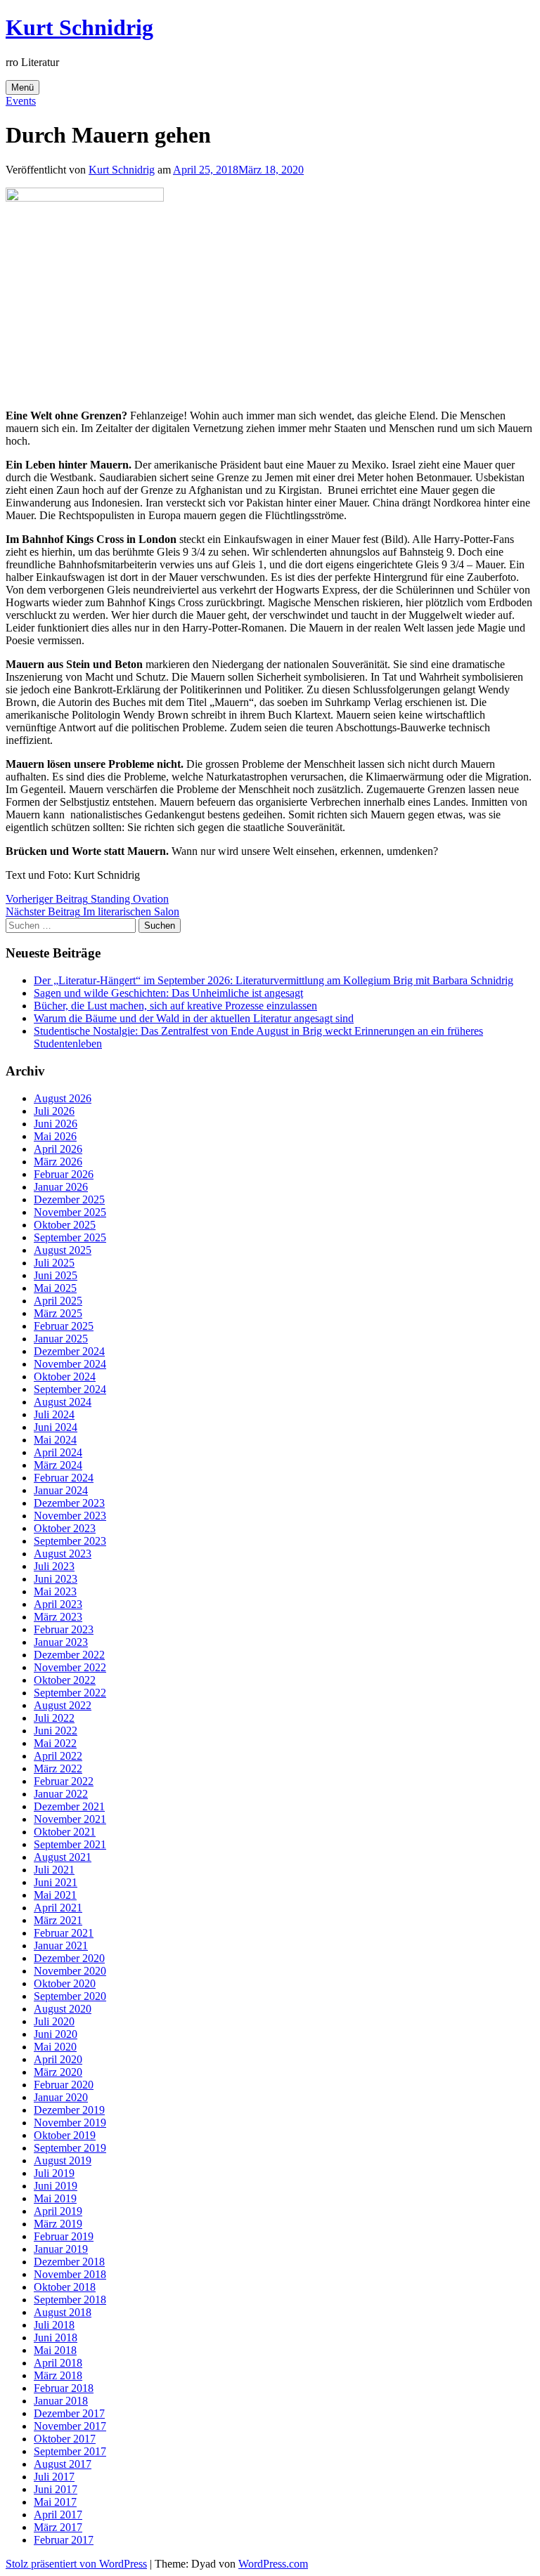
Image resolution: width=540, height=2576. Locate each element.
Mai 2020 (55, 2047)
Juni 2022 (56, 1731)
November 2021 (70, 1819)
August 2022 (63, 1705)
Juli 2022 (54, 1718)
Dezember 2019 (69, 2110)
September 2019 (70, 2148)
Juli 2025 (54, 1263)
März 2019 (58, 2224)
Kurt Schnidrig (79, 27)
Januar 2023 (61, 1642)
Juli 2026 (54, 1111)
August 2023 (63, 1554)
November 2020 (70, 1971)
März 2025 (58, 1313)
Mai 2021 (55, 1895)
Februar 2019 (64, 2236)
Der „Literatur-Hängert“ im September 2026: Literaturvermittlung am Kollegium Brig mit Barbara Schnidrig (274, 980)
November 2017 (70, 2426)
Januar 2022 (61, 1794)
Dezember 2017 (69, 2413)
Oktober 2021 (65, 1832)
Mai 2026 (55, 1136)
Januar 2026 (61, 1187)
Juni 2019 (56, 2186)
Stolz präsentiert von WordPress (76, 2564)
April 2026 (58, 1149)
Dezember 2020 (69, 1958)
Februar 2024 (64, 1478)
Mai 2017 (55, 2502)
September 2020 (70, 1996)
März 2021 (58, 1920)
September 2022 (70, 1693)
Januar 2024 (61, 1490)
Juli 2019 (54, 2173)
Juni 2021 (56, 1882)
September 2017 (70, 2451)
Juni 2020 (56, 2034)
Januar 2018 (61, 2401)
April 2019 (58, 2211)
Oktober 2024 (65, 1377)
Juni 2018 (56, 2338)
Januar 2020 (61, 2097)
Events (21, 101)
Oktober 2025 (65, 1225)
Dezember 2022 (69, 1655)
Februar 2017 (64, 2540)
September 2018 (70, 2300)
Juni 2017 (56, 2489)
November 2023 (70, 1516)
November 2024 (70, 1364)
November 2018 (70, 2274)
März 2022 (58, 1768)
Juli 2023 (54, 1566)
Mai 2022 (55, 1743)
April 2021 (58, 1908)
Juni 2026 (56, 1124)
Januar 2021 (61, 1946)
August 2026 (63, 1098)
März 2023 (58, 1617)
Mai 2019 (55, 2198)
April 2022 (58, 1756)
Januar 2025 (61, 1339)
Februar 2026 (64, 1174)
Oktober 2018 (65, 2287)
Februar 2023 (64, 1629)
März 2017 (58, 2527)
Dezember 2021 (69, 1806)
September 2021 (70, 1844)
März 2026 (58, 1162)
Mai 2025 (55, 1288)
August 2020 (63, 2009)
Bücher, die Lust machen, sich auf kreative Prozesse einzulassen (175, 1006)
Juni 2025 (56, 1275)
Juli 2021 (54, 1870)
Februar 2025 (64, 1326)
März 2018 (58, 2375)
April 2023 (58, 1604)
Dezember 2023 (69, 1503)
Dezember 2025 (69, 1199)
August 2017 (63, 2464)
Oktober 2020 (65, 1983)
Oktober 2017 (65, 2439)
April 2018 (58, 2363)
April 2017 (58, 2515)
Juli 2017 (54, 2477)
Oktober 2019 (65, 2135)
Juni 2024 (56, 1427)
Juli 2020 (54, 2021)
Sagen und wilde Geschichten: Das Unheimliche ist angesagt (168, 993)
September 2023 (70, 1541)
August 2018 (63, 2312)
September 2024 (70, 1389)
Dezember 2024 (69, 1351)
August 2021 (63, 1857)
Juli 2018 (54, 2325)
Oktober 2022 (65, 1680)
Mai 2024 (55, 1440)
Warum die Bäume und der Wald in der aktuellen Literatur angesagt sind (194, 1018)
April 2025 (58, 1301)
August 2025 (63, 1250)
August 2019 (63, 2160)
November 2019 (70, 2123)
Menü (22, 87)
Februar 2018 (64, 2388)
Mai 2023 (55, 1591)
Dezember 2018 (69, 2262)
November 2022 (70, 1667)
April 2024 (58, 1452)
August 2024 (63, 1402)
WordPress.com (273, 2564)
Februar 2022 (64, 1781)
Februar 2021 (64, 1933)
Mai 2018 (55, 2350)
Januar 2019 (61, 2249)
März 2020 (58, 2072)
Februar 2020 (64, 2085)
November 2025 (70, 1212)
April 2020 (58, 2059)
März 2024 (58, 1465)
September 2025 (70, 1237)
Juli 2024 (54, 1414)
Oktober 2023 (65, 1528)
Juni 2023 (56, 1579)
